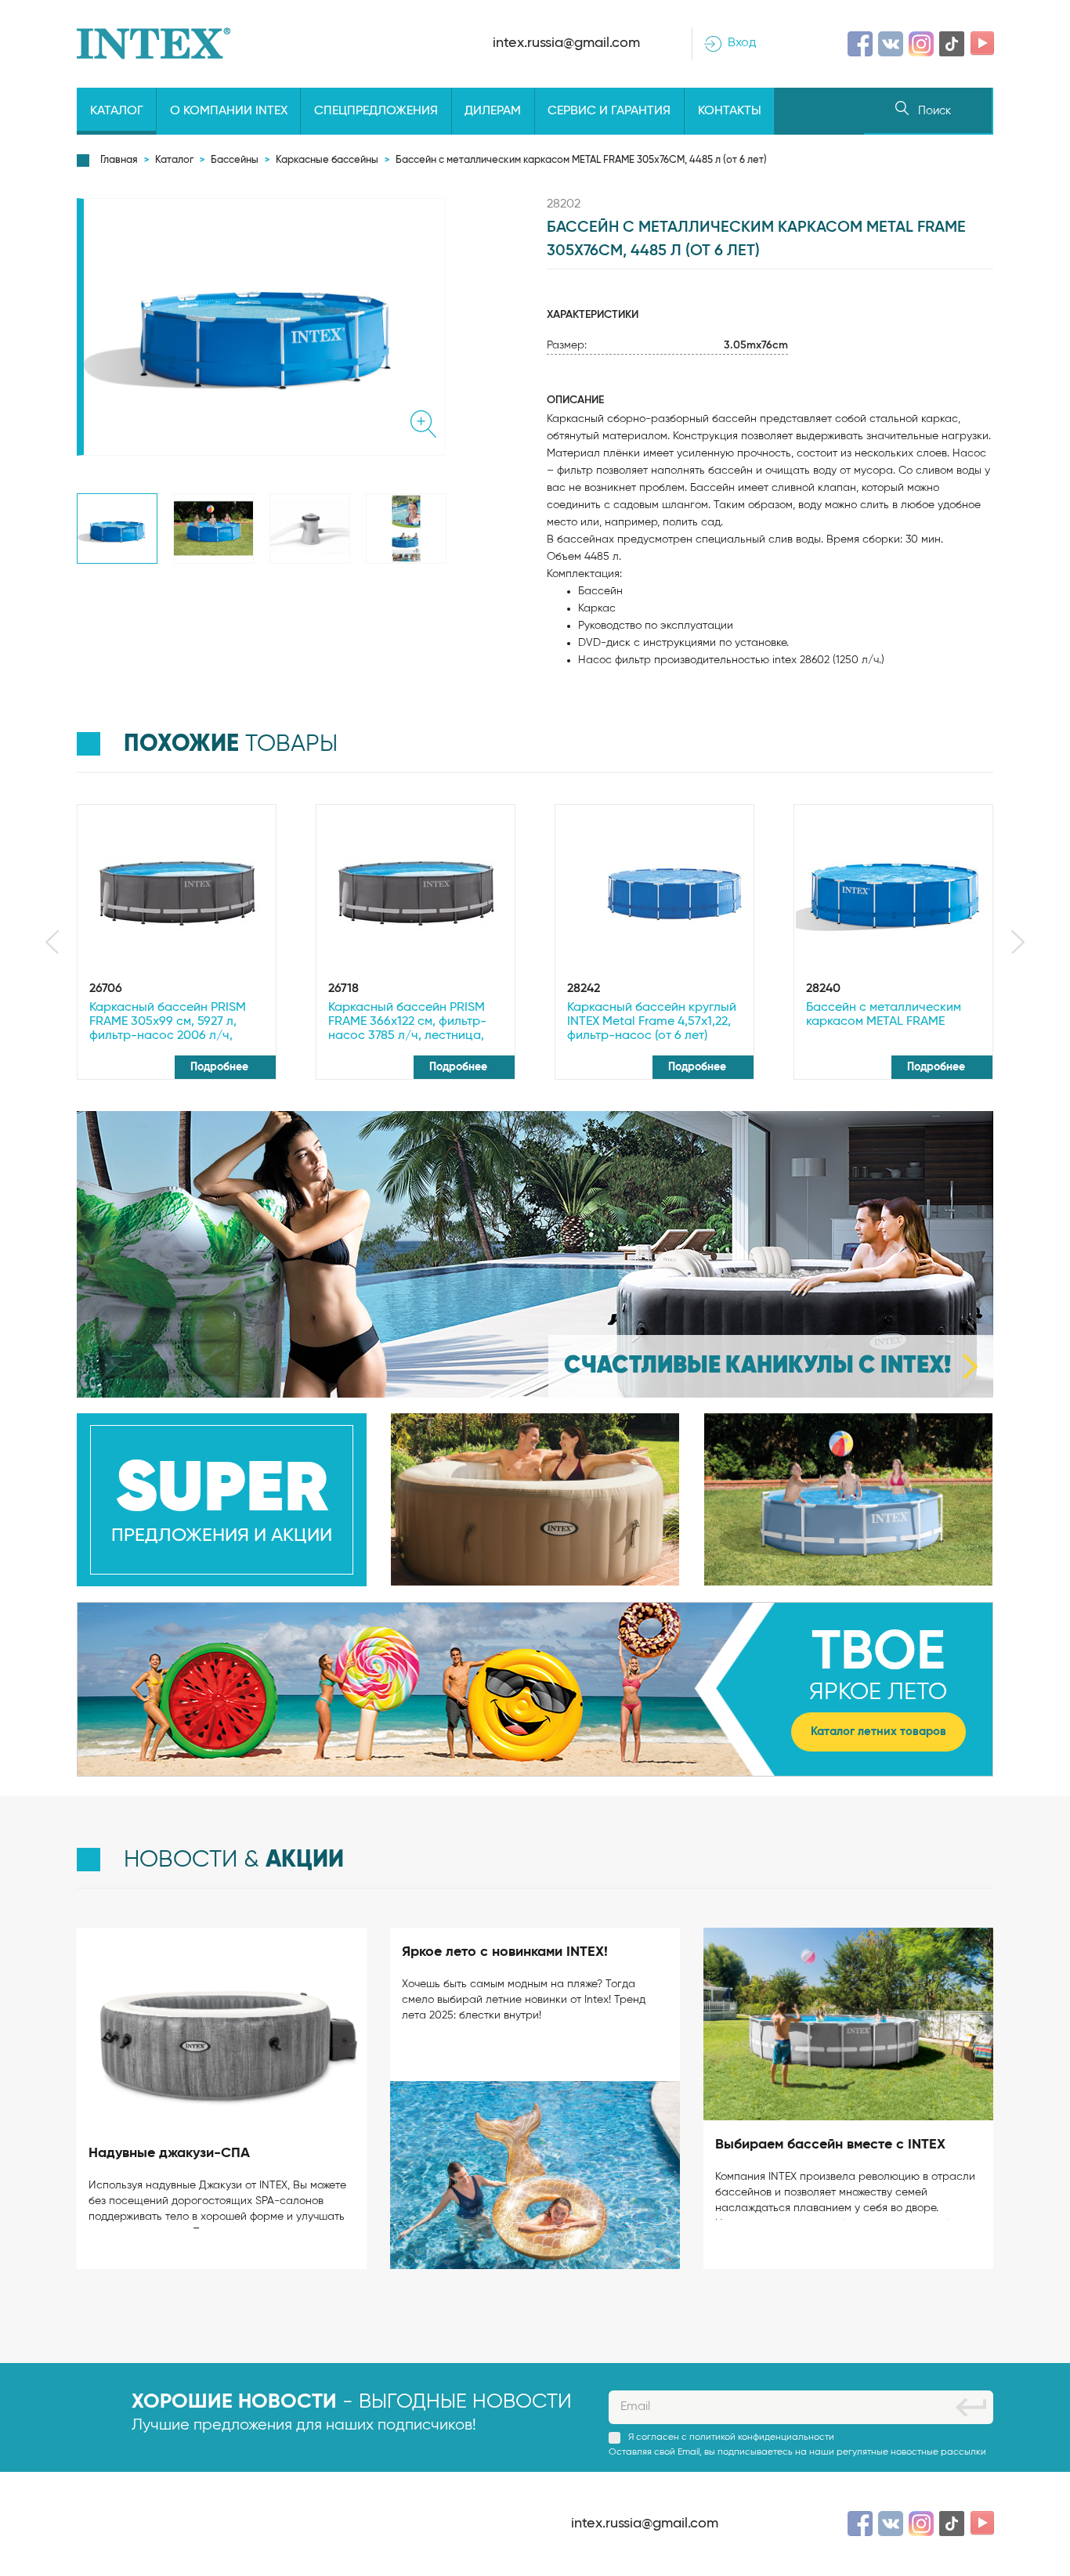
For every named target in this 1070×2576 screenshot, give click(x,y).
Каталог (117, 111)
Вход (742, 43)
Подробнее (221, 1067)
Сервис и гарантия (609, 111)
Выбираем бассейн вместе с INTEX (830, 2145)
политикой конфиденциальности (762, 2437)
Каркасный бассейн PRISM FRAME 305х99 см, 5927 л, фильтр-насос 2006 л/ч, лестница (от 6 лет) (168, 1023)
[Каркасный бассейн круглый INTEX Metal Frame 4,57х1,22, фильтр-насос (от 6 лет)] (654, 891)
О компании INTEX (229, 111)
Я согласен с (731, 2437)
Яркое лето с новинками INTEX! (505, 1952)
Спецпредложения (376, 111)
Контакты (730, 111)
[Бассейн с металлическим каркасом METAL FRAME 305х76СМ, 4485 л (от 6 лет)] (117, 529)
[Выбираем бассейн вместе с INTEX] (848, 2024)
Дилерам (493, 111)
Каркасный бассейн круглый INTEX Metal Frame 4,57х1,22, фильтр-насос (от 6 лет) (652, 1022)
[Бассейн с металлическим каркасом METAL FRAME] (893, 891)
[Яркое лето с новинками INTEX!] (535, 2175)
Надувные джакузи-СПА (169, 2153)
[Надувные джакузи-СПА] (222, 2028)
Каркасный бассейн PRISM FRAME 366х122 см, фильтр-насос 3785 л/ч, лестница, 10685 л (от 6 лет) (407, 1023)
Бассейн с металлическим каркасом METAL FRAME (884, 1015)
